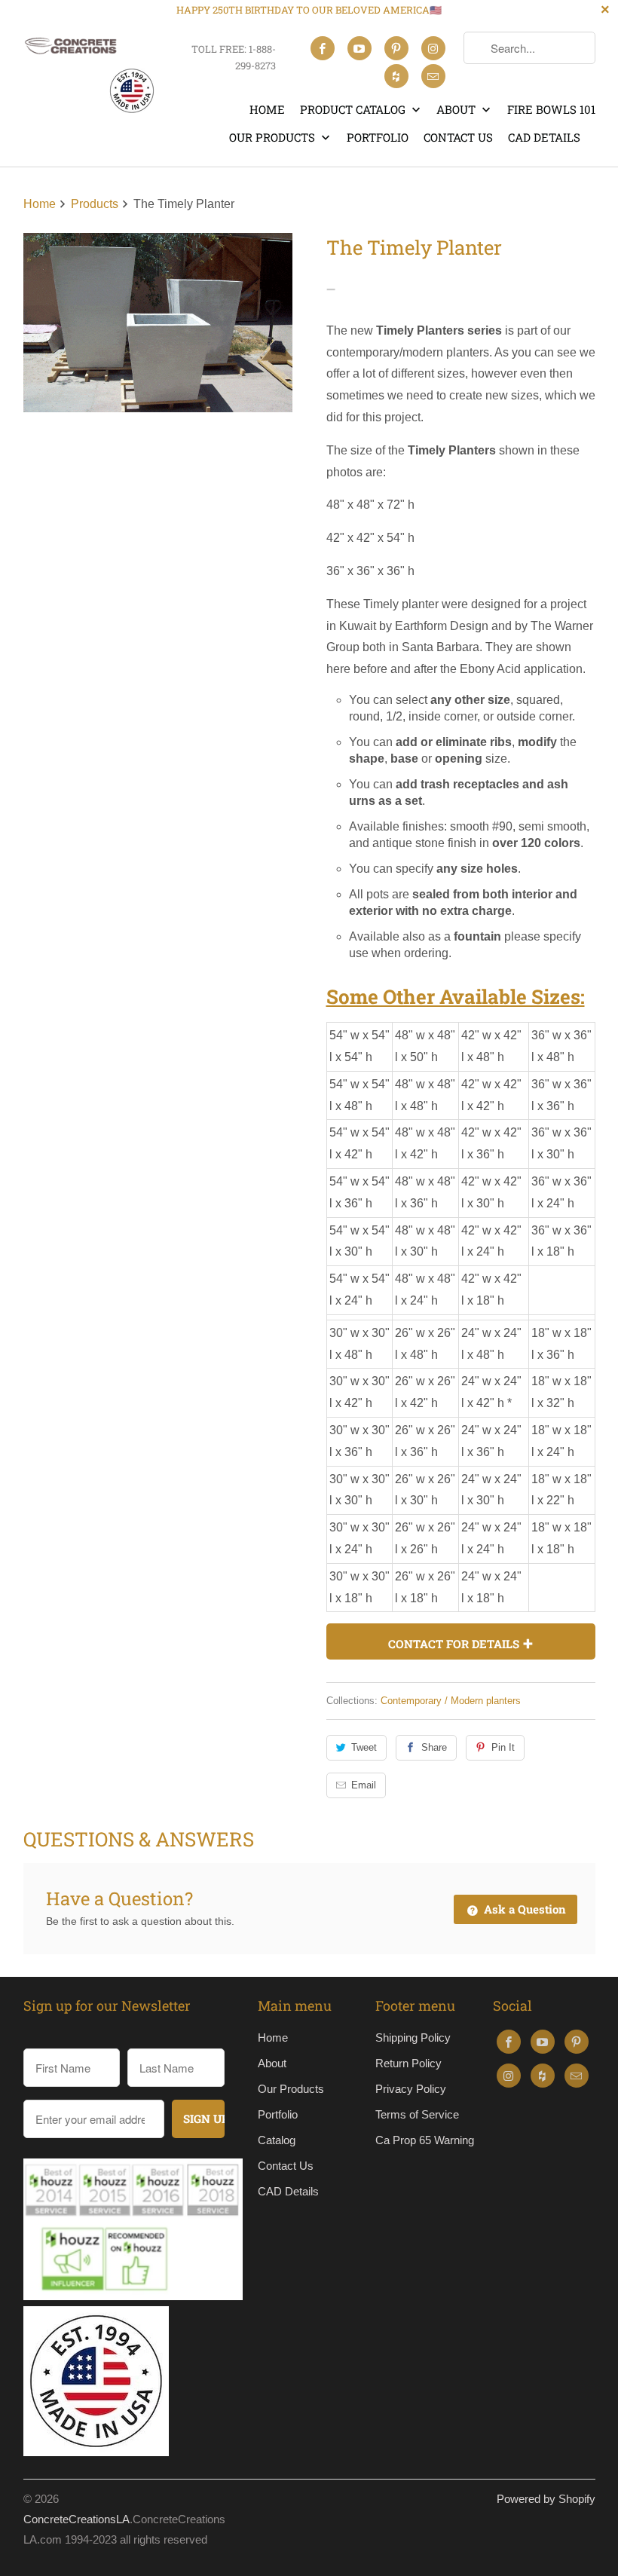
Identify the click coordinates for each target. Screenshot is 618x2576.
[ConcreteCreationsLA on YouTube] (359, 48)
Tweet (364, 1747)
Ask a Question (523, 1909)
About (457, 109)
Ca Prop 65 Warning (425, 2140)
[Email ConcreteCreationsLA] (433, 76)
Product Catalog (354, 109)
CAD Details (544, 137)
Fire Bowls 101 (551, 109)
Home (267, 109)
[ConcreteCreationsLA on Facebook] (323, 48)
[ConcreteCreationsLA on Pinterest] (396, 48)
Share (434, 1747)
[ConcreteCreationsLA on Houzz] (396, 76)
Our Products (274, 137)
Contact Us (458, 137)
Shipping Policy (413, 2038)
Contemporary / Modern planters (451, 1701)
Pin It (503, 1747)
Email (364, 1785)
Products (96, 204)
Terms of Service (417, 2114)
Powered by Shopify (546, 2499)
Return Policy (408, 2063)
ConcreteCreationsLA (76, 2519)
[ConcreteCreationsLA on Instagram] (433, 48)
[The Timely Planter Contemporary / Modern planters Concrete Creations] (158, 323)
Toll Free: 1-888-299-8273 (233, 57)
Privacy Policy (411, 2089)
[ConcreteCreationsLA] (89, 72)
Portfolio (378, 137)
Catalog (277, 2140)
